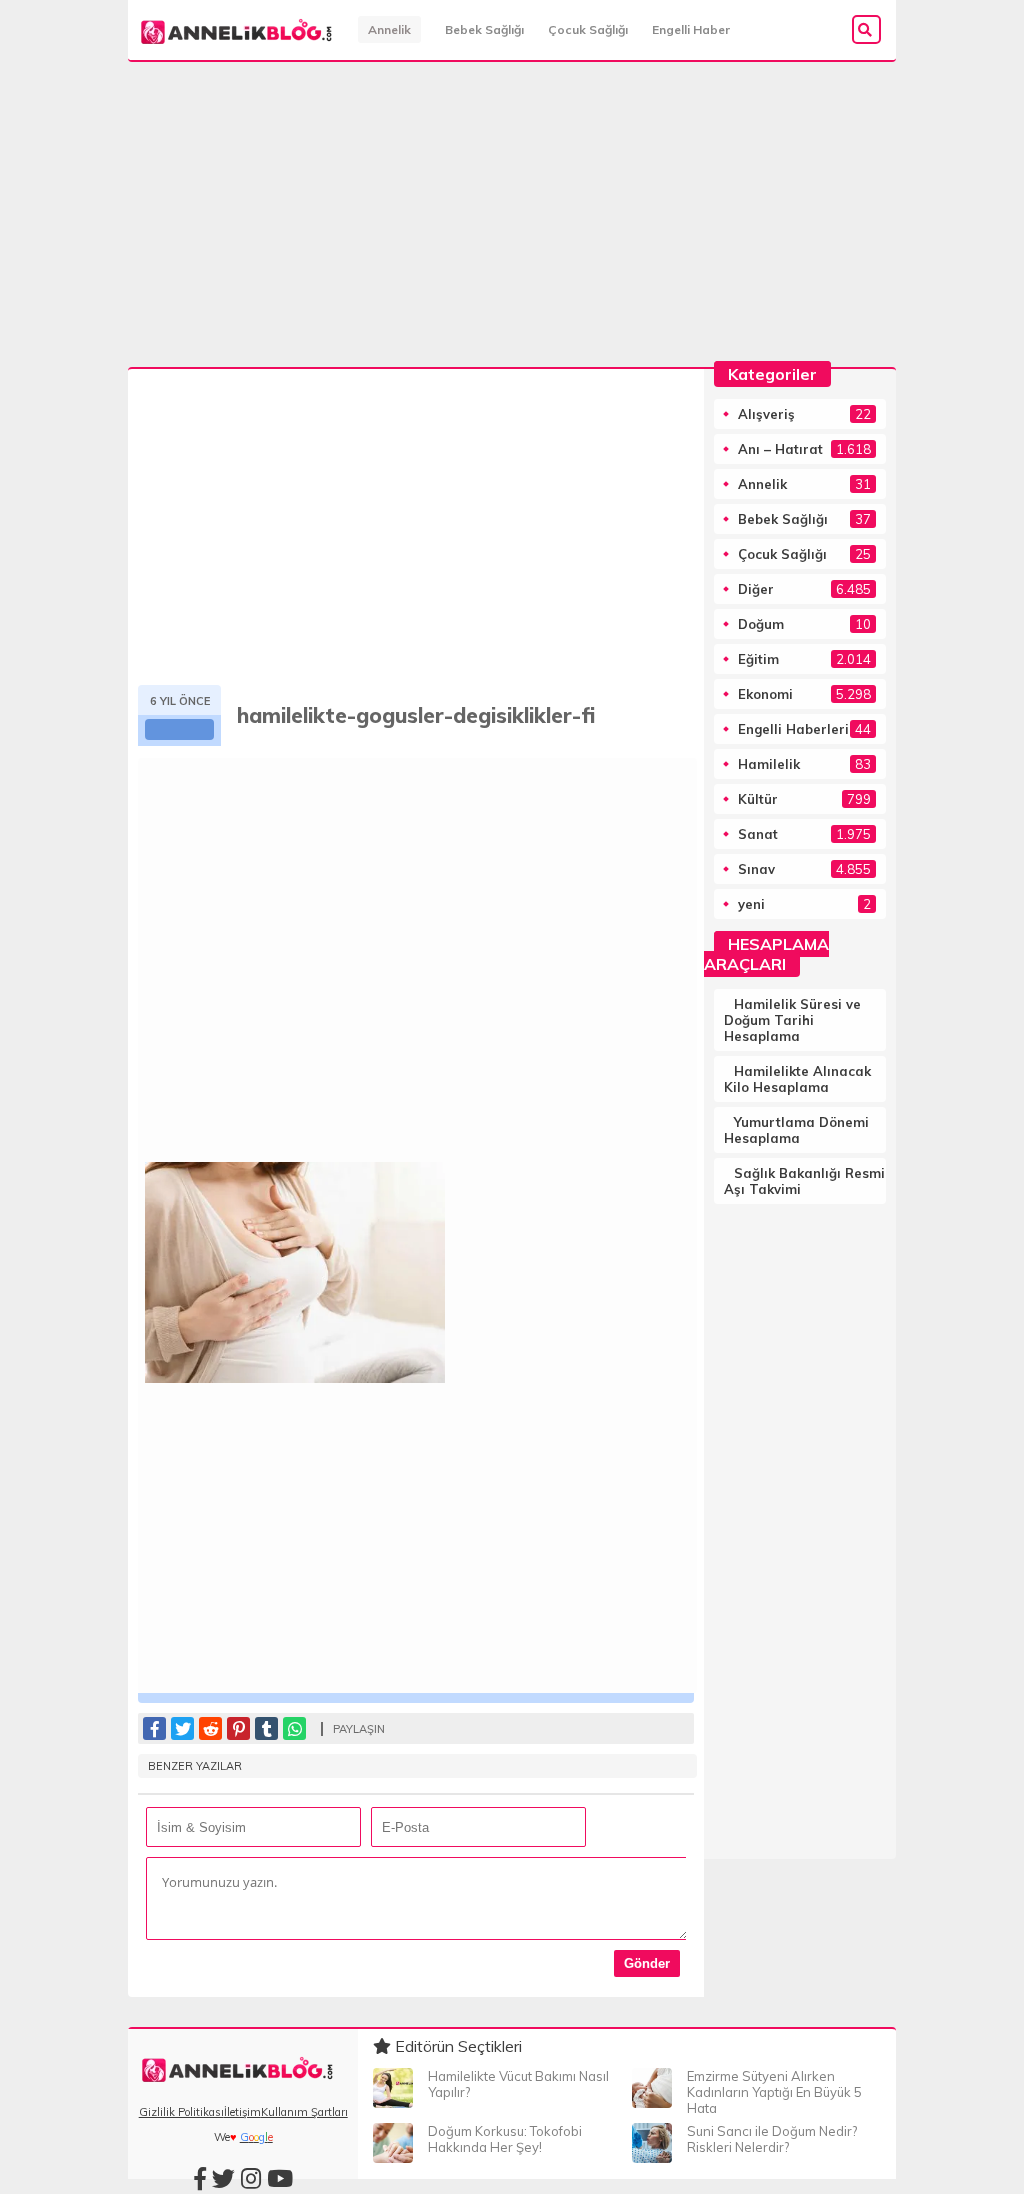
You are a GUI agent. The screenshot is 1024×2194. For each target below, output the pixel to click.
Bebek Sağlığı (484, 29)
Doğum (761, 624)
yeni (751, 904)
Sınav (756, 869)
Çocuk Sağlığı (588, 29)
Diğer (756, 589)
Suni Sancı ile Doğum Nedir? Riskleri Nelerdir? (772, 2139)
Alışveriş (766, 414)
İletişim (242, 2112)
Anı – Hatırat (780, 449)
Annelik (389, 29)
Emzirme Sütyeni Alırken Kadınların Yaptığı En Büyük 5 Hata (774, 2092)
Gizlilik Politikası (181, 2112)
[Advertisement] (512, 220)
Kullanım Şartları (304, 2112)
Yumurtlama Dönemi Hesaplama (796, 1130)
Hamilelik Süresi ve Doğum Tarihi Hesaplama (792, 1020)
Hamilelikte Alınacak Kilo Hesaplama (797, 1079)
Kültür (758, 799)
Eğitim (758, 659)
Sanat (758, 834)
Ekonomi (765, 694)
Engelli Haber (691, 29)
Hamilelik (769, 764)
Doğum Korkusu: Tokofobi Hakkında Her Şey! (505, 2139)
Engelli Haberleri (793, 729)
